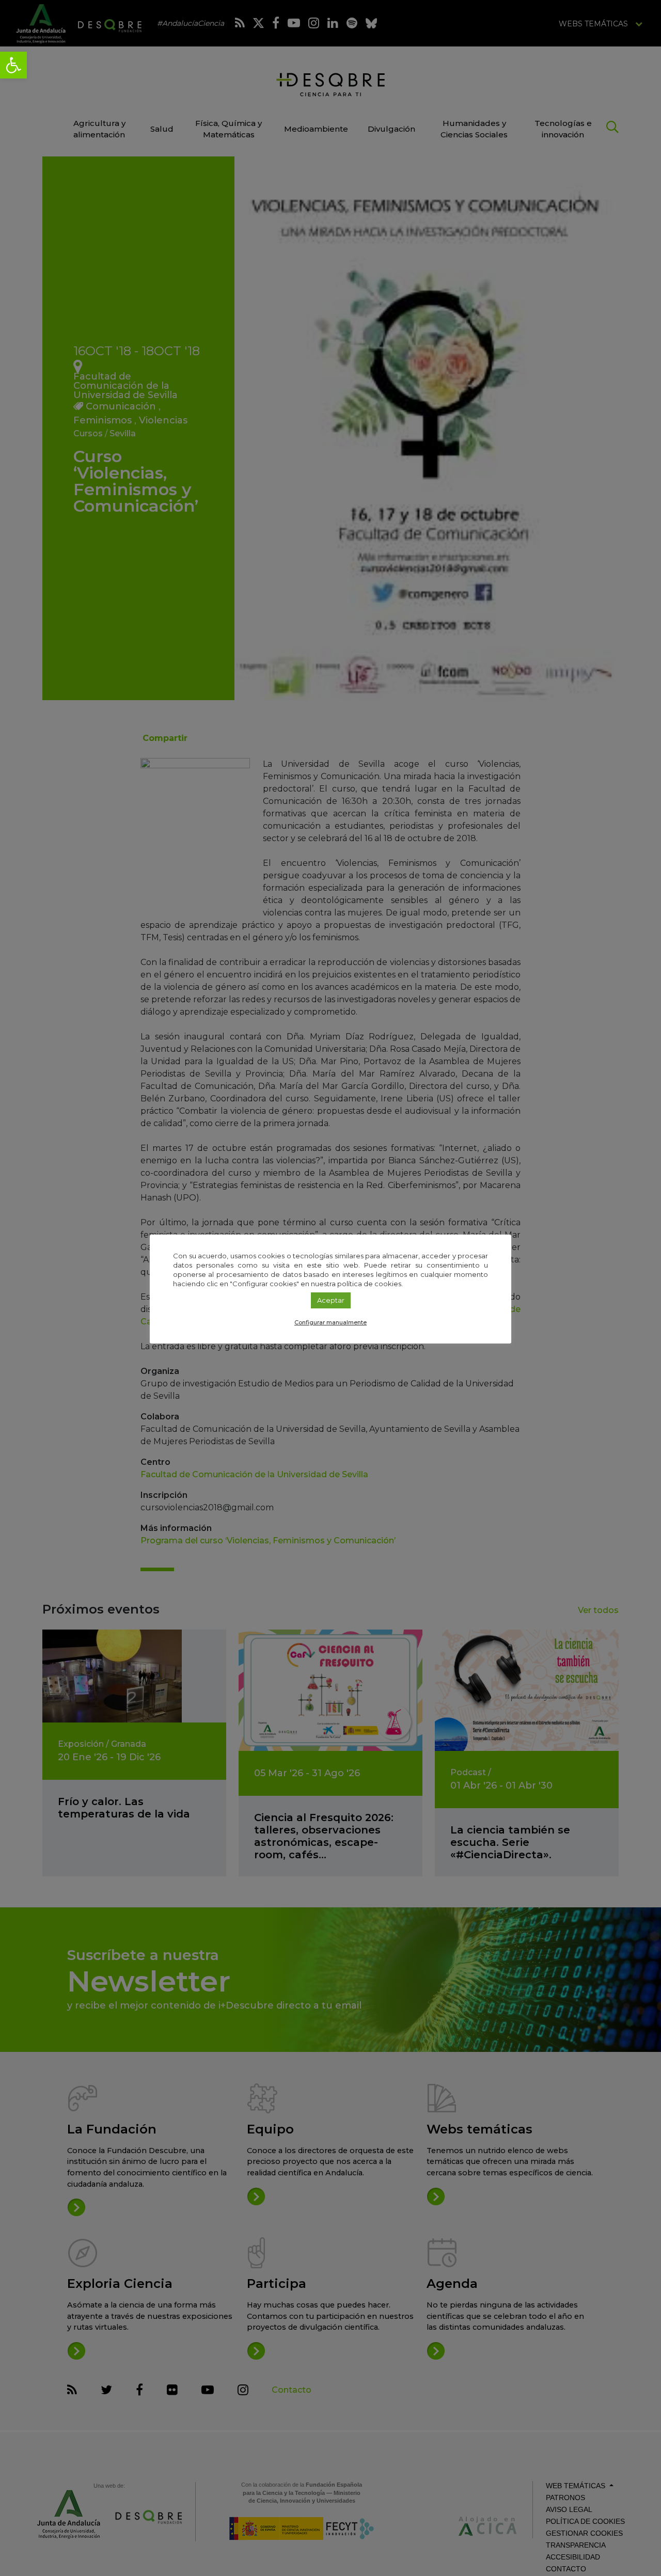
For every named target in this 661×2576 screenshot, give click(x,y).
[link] (13, 65)
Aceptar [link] (331, 1300)
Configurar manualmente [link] (330, 1322)
